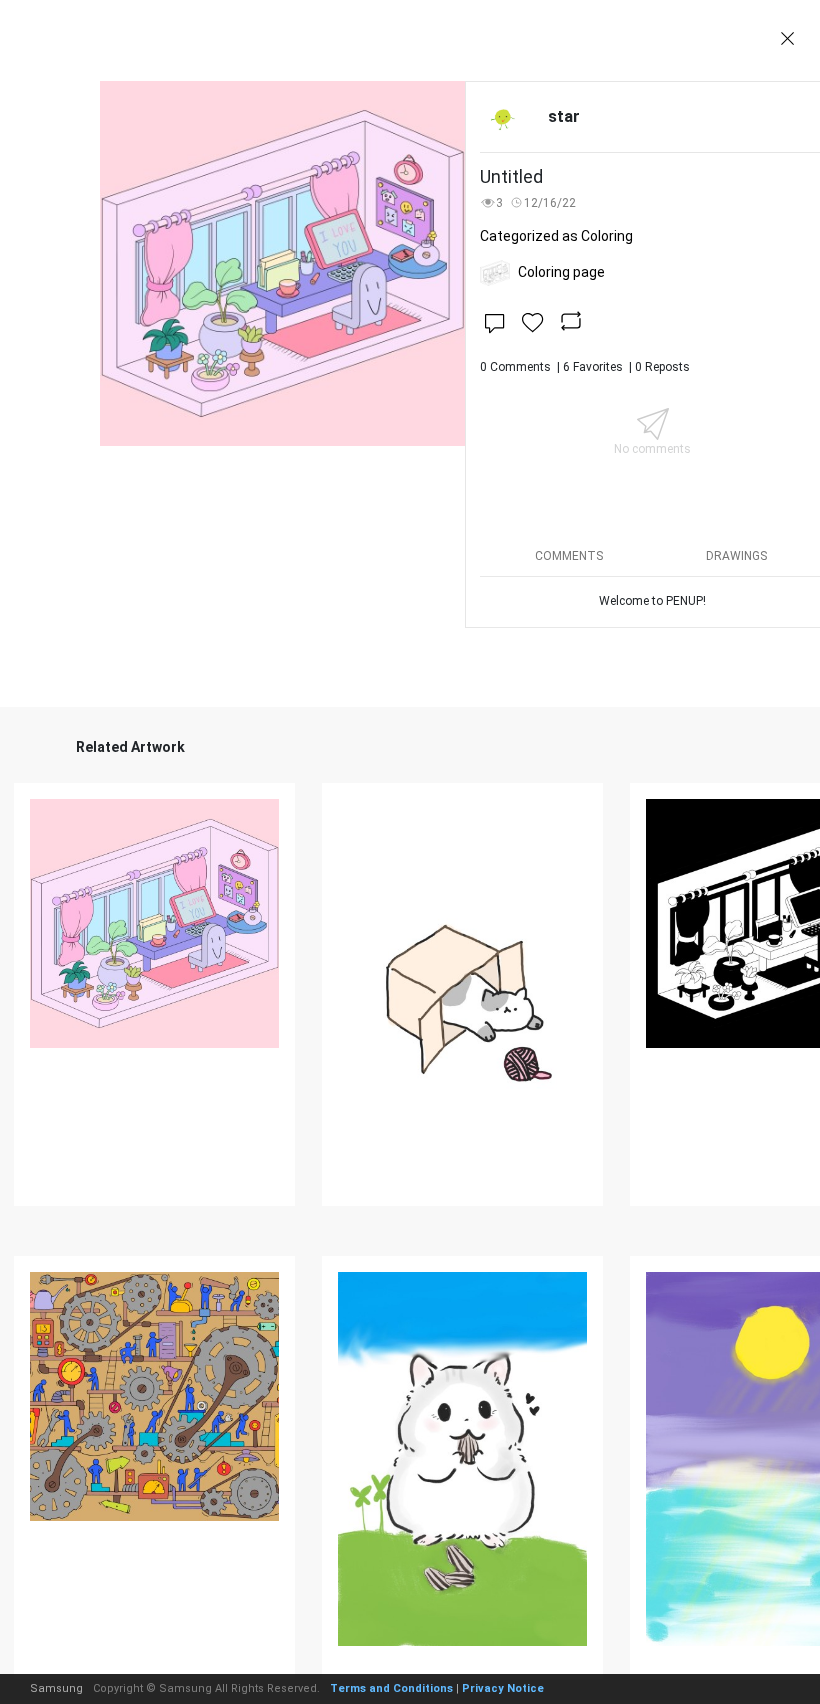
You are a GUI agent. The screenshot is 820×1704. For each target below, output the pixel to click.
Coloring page (561, 272)
